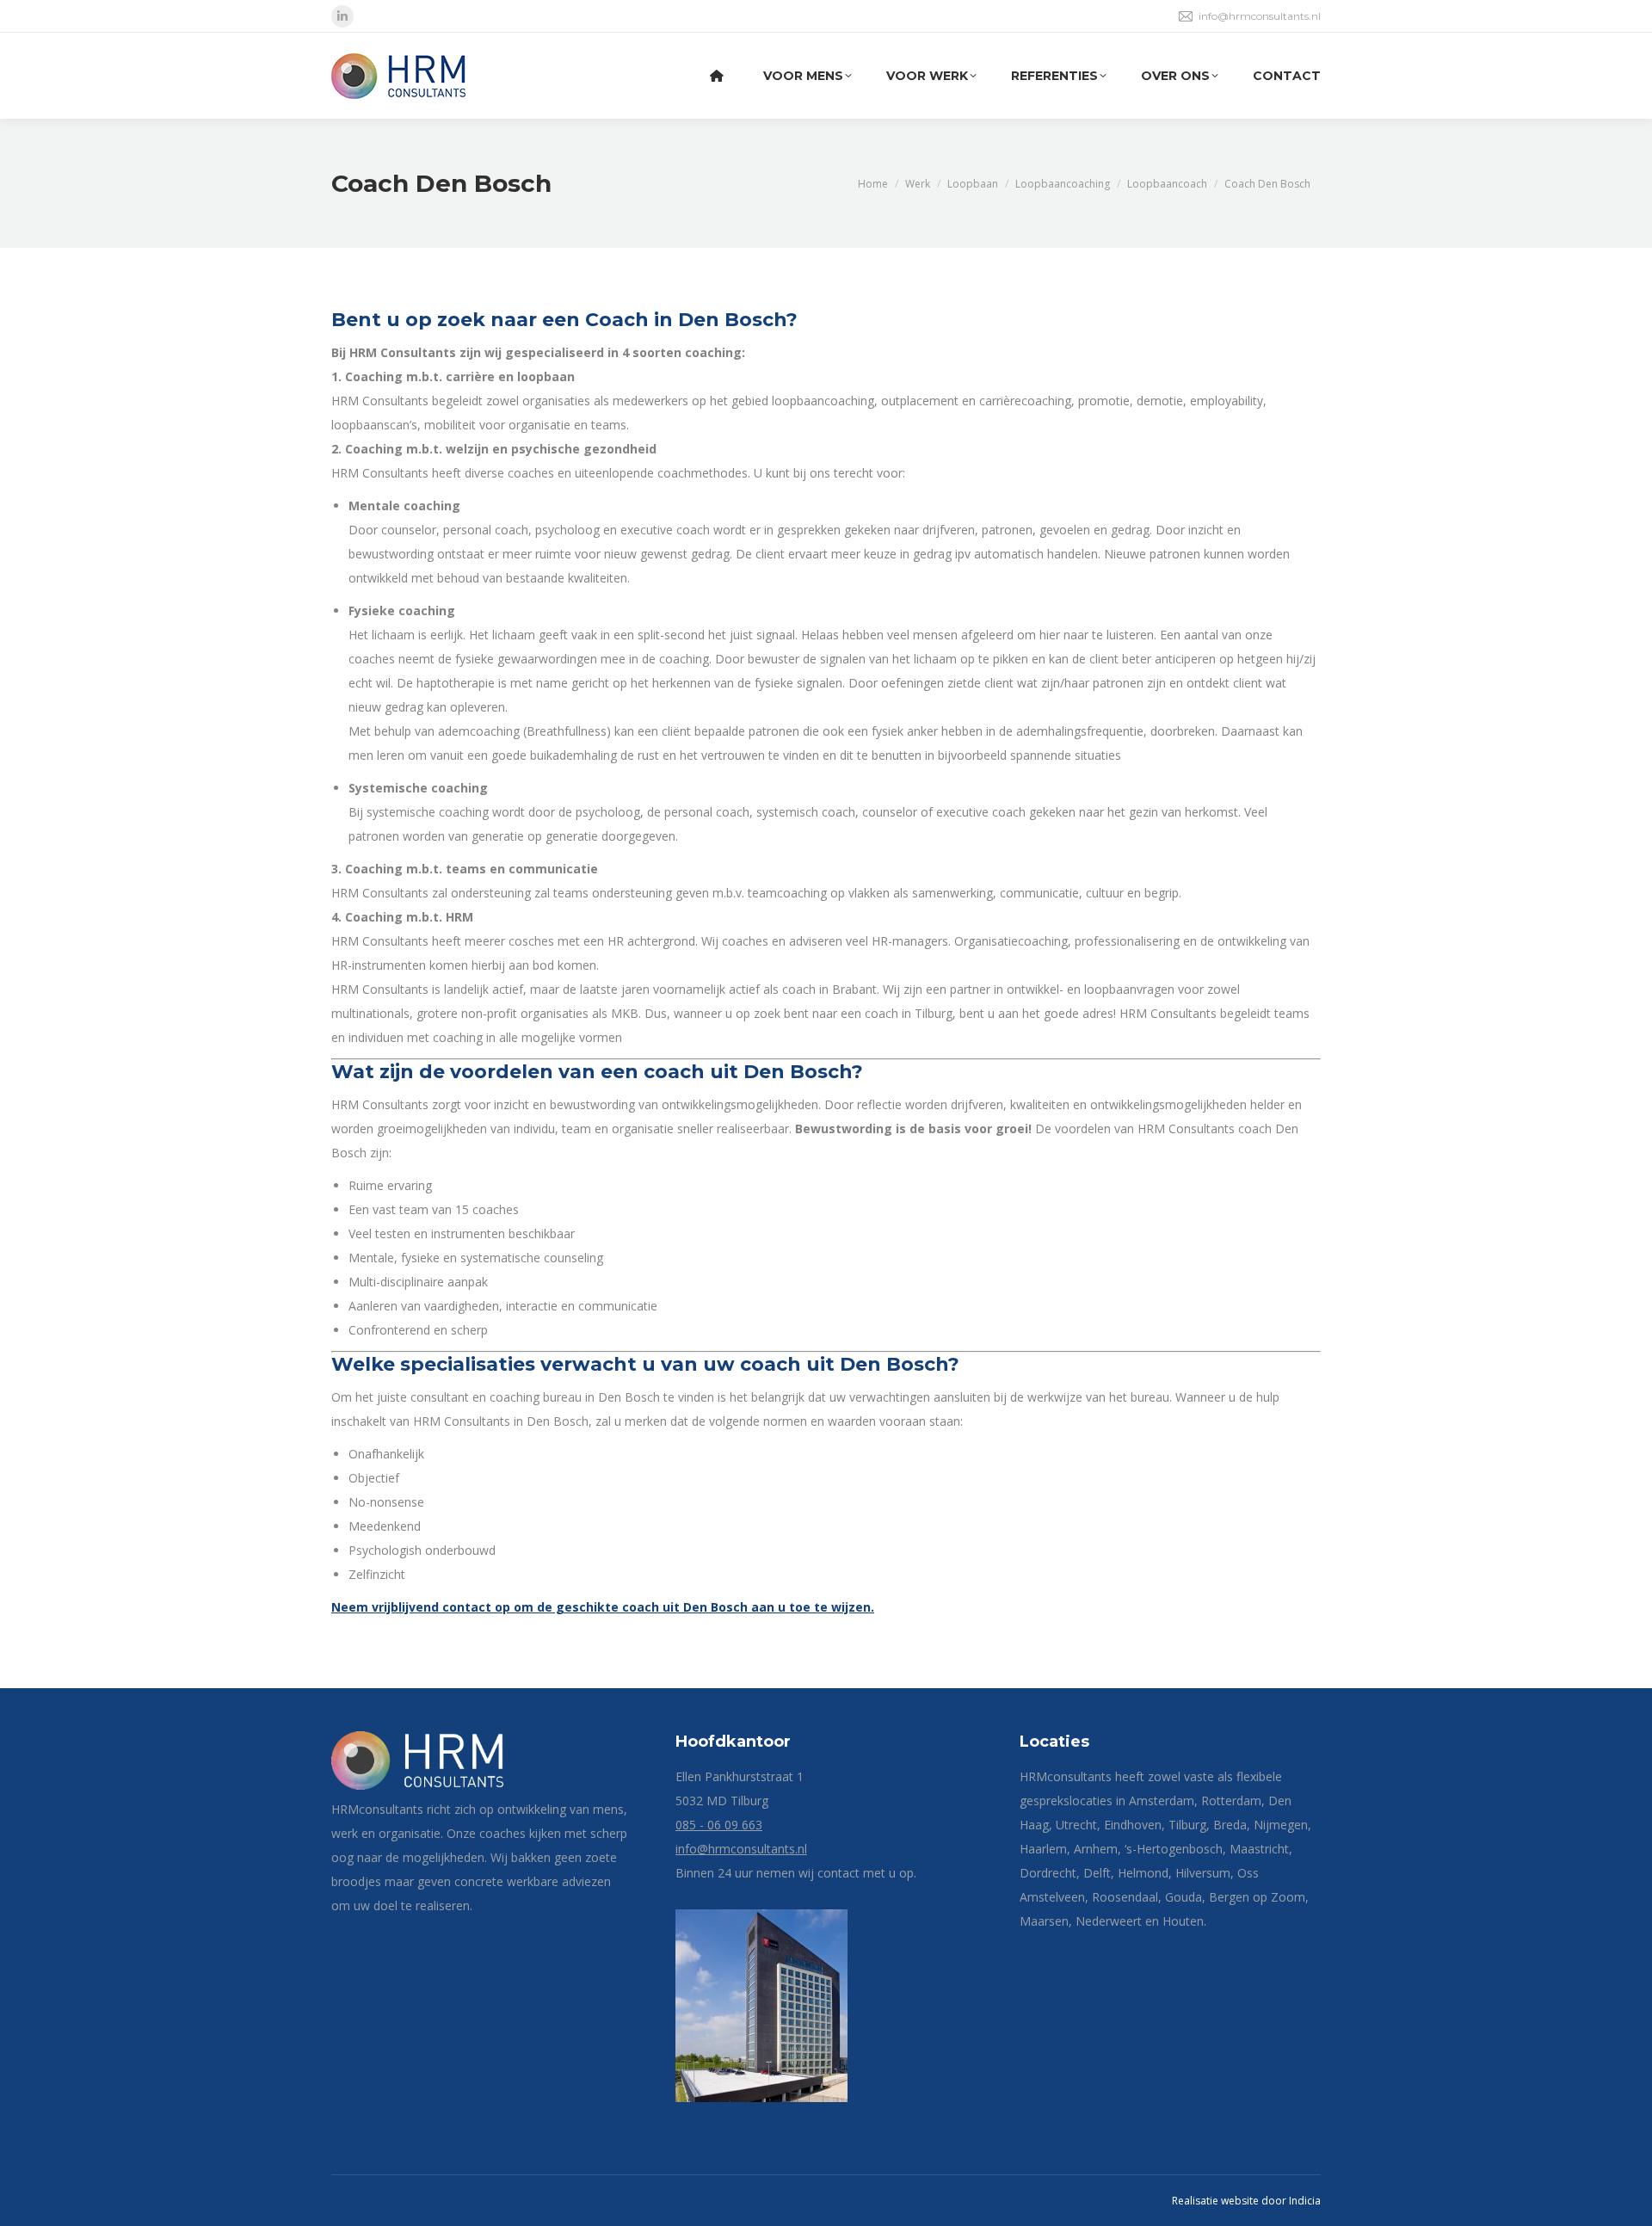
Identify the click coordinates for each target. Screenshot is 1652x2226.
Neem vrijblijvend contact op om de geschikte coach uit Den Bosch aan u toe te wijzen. (603, 1607)
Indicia (1305, 2201)
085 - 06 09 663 (719, 1825)
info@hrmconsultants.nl (1260, 16)
